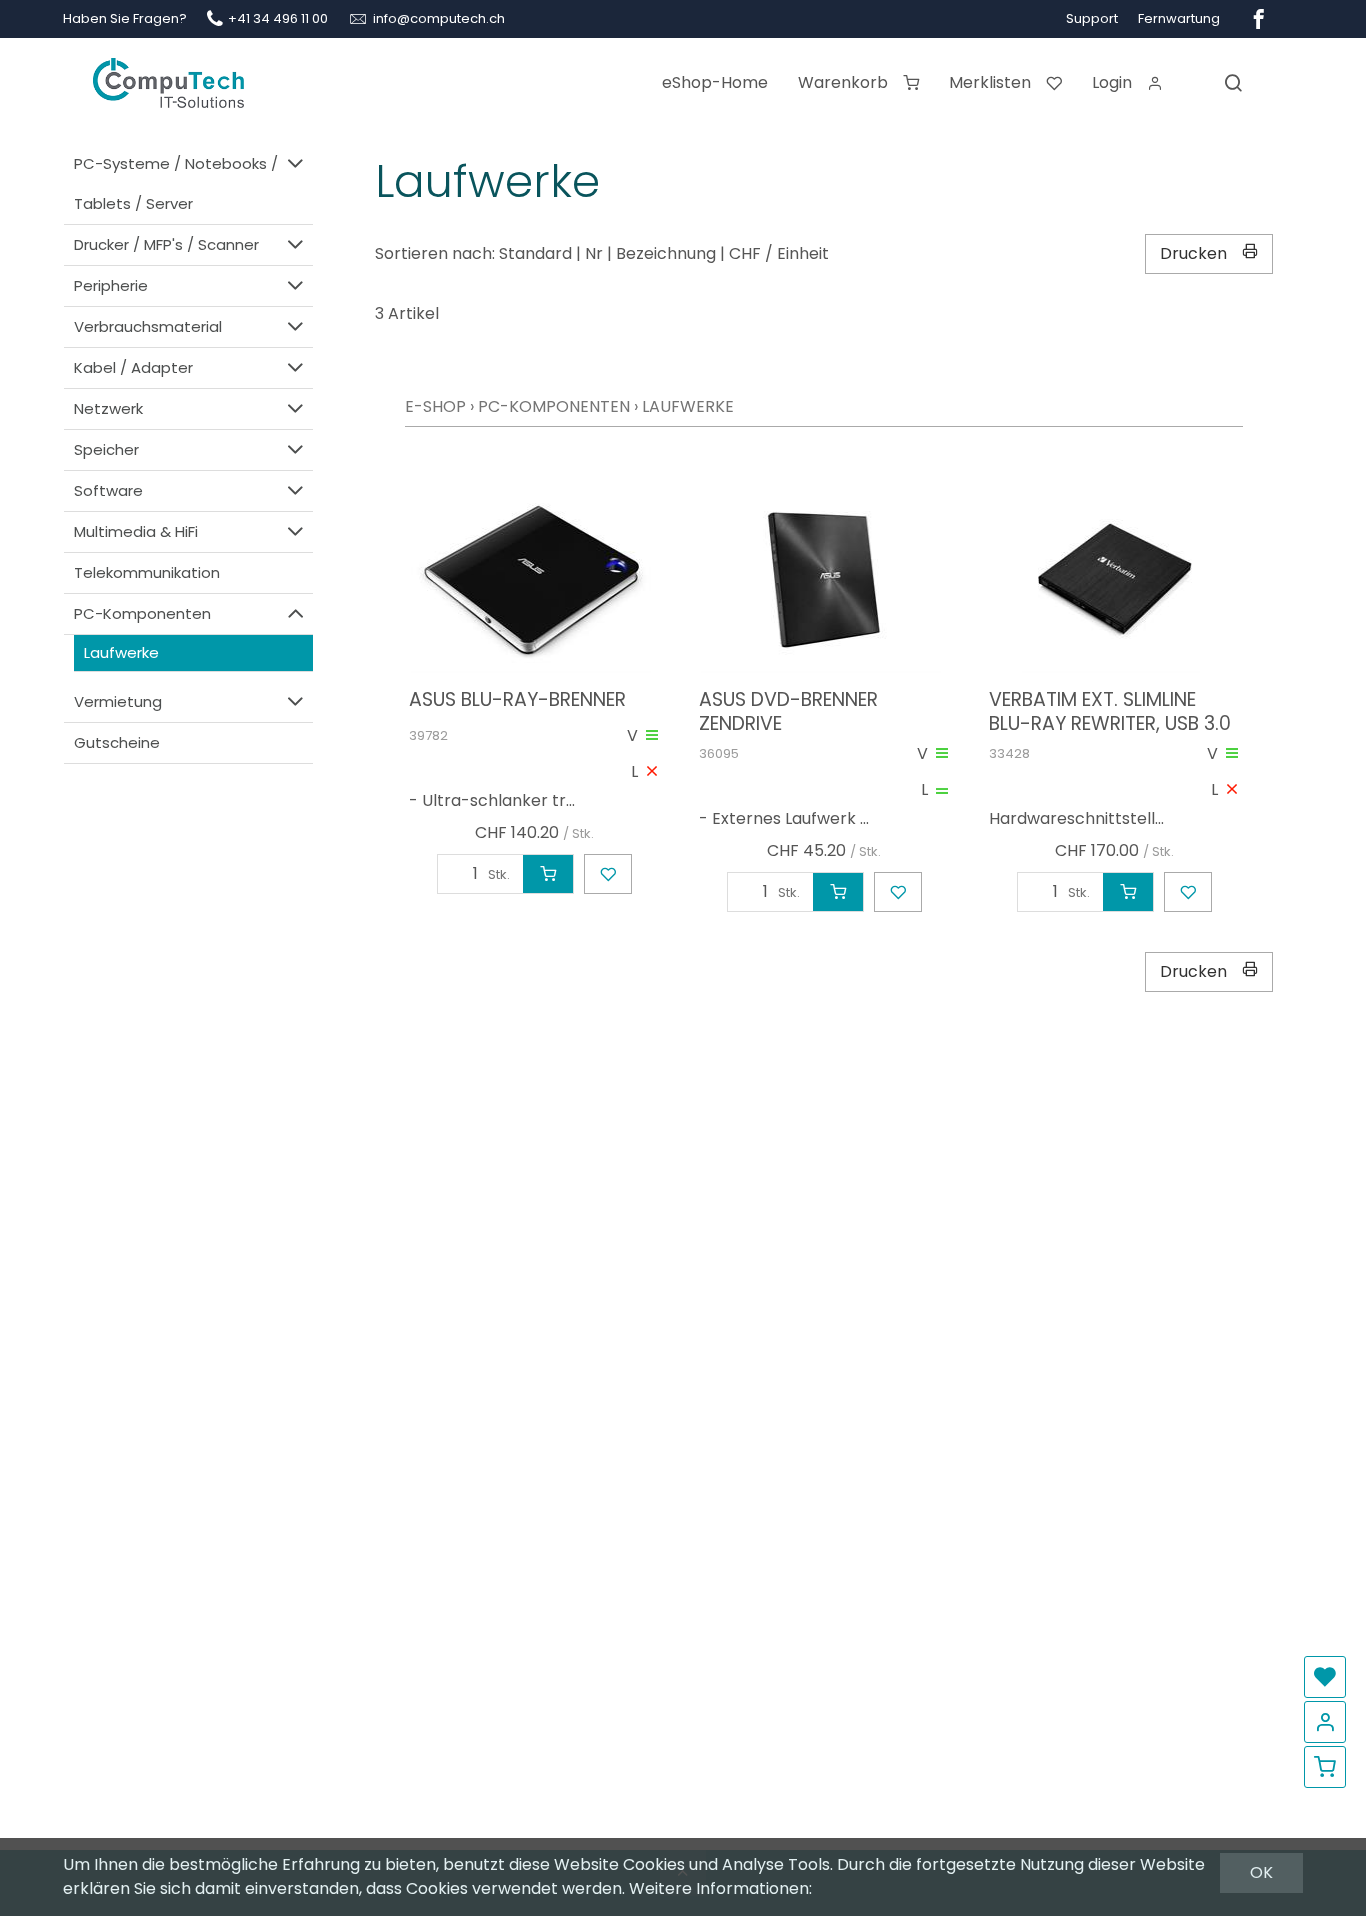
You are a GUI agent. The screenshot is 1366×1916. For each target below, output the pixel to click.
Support (1092, 18)
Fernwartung (1179, 18)
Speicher (106, 449)
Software (108, 490)
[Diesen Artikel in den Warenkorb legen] (548, 874)
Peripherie (111, 285)
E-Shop (435, 406)
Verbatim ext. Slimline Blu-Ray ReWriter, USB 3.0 (1110, 712)
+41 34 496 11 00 (278, 18)
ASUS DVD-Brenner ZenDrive (788, 712)
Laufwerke (121, 652)
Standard (535, 253)
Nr (594, 253)
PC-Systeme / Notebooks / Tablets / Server (176, 183)
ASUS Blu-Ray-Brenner (517, 700)
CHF (745, 253)
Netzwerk (108, 408)
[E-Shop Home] (168, 75)
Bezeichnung (666, 253)
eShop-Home (715, 82)
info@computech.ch (439, 18)
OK (1261, 1872)
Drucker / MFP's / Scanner (166, 244)
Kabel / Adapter (133, 367)
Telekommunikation (147, 572)
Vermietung (118, 701)
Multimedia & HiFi (136, 531)
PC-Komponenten (142, 613)
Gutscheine (117, 742)
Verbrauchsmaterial (148, 326)
